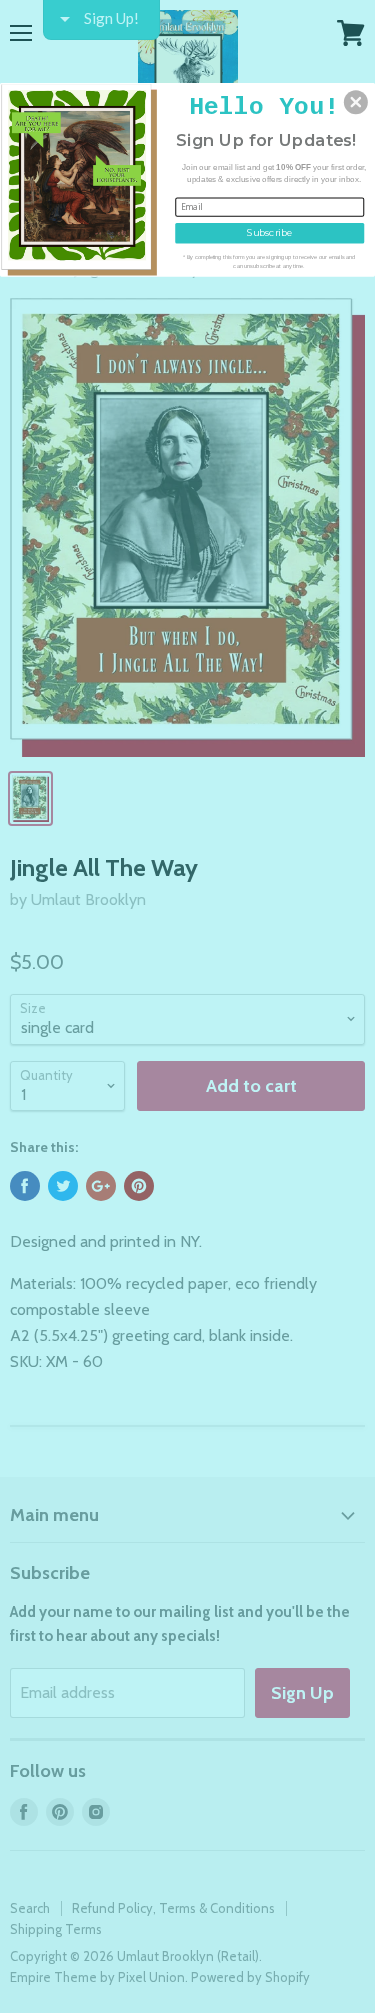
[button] (356, 102)
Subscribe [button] (269, 231)
